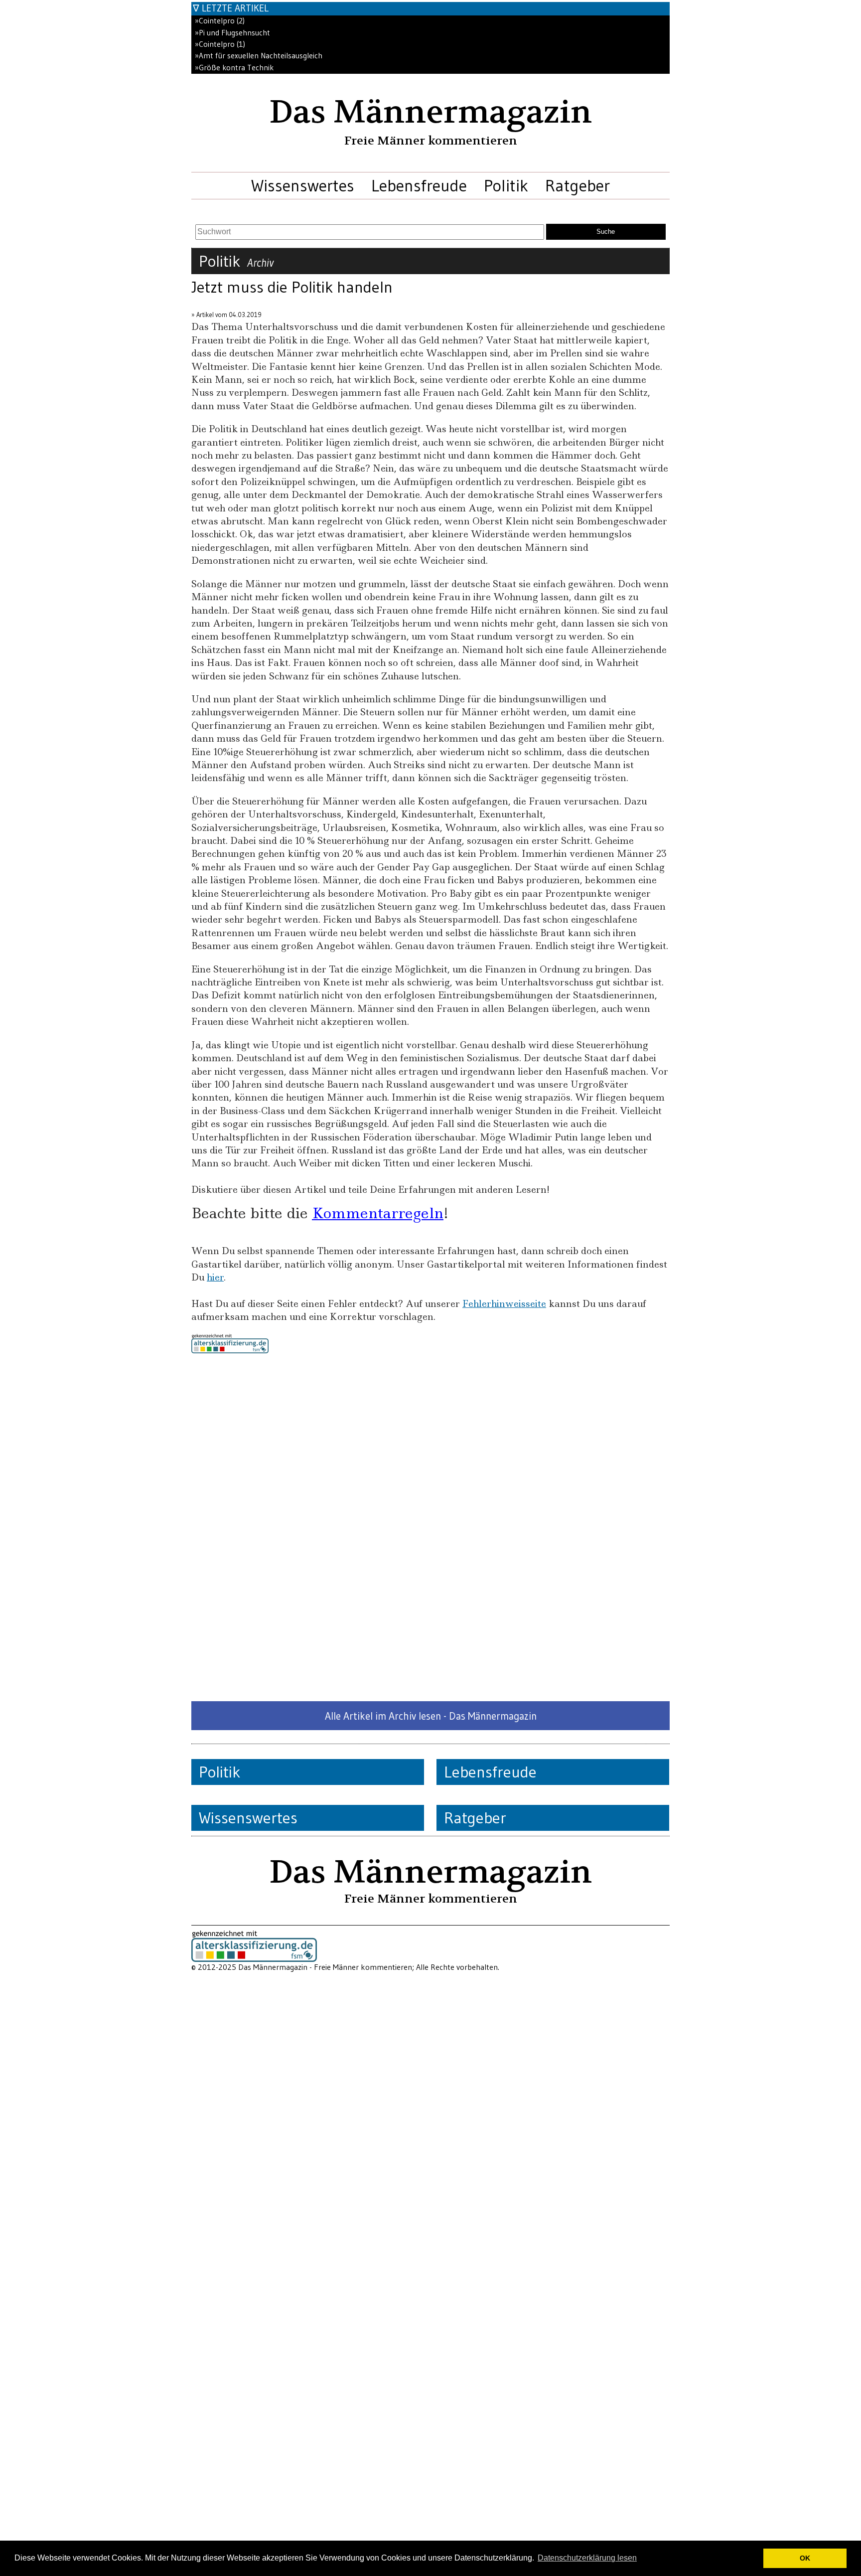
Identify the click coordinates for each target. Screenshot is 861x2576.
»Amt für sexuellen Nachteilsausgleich (259, 56)
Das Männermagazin (430, 112)
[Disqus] (430, 1527)
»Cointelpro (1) (220, 44)
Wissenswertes (303, 185)
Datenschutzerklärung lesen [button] (587, 2558)
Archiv (260, 263)
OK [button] (805, 2558)
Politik (506, 185)
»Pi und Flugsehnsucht (232, 33)
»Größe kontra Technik (234, 68)
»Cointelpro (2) (220, 21)
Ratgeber (577, 185)
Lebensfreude (419, 185)
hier (215, 1277)
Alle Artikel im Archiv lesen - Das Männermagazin (431, 1716)
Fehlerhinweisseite (504, 1304)
